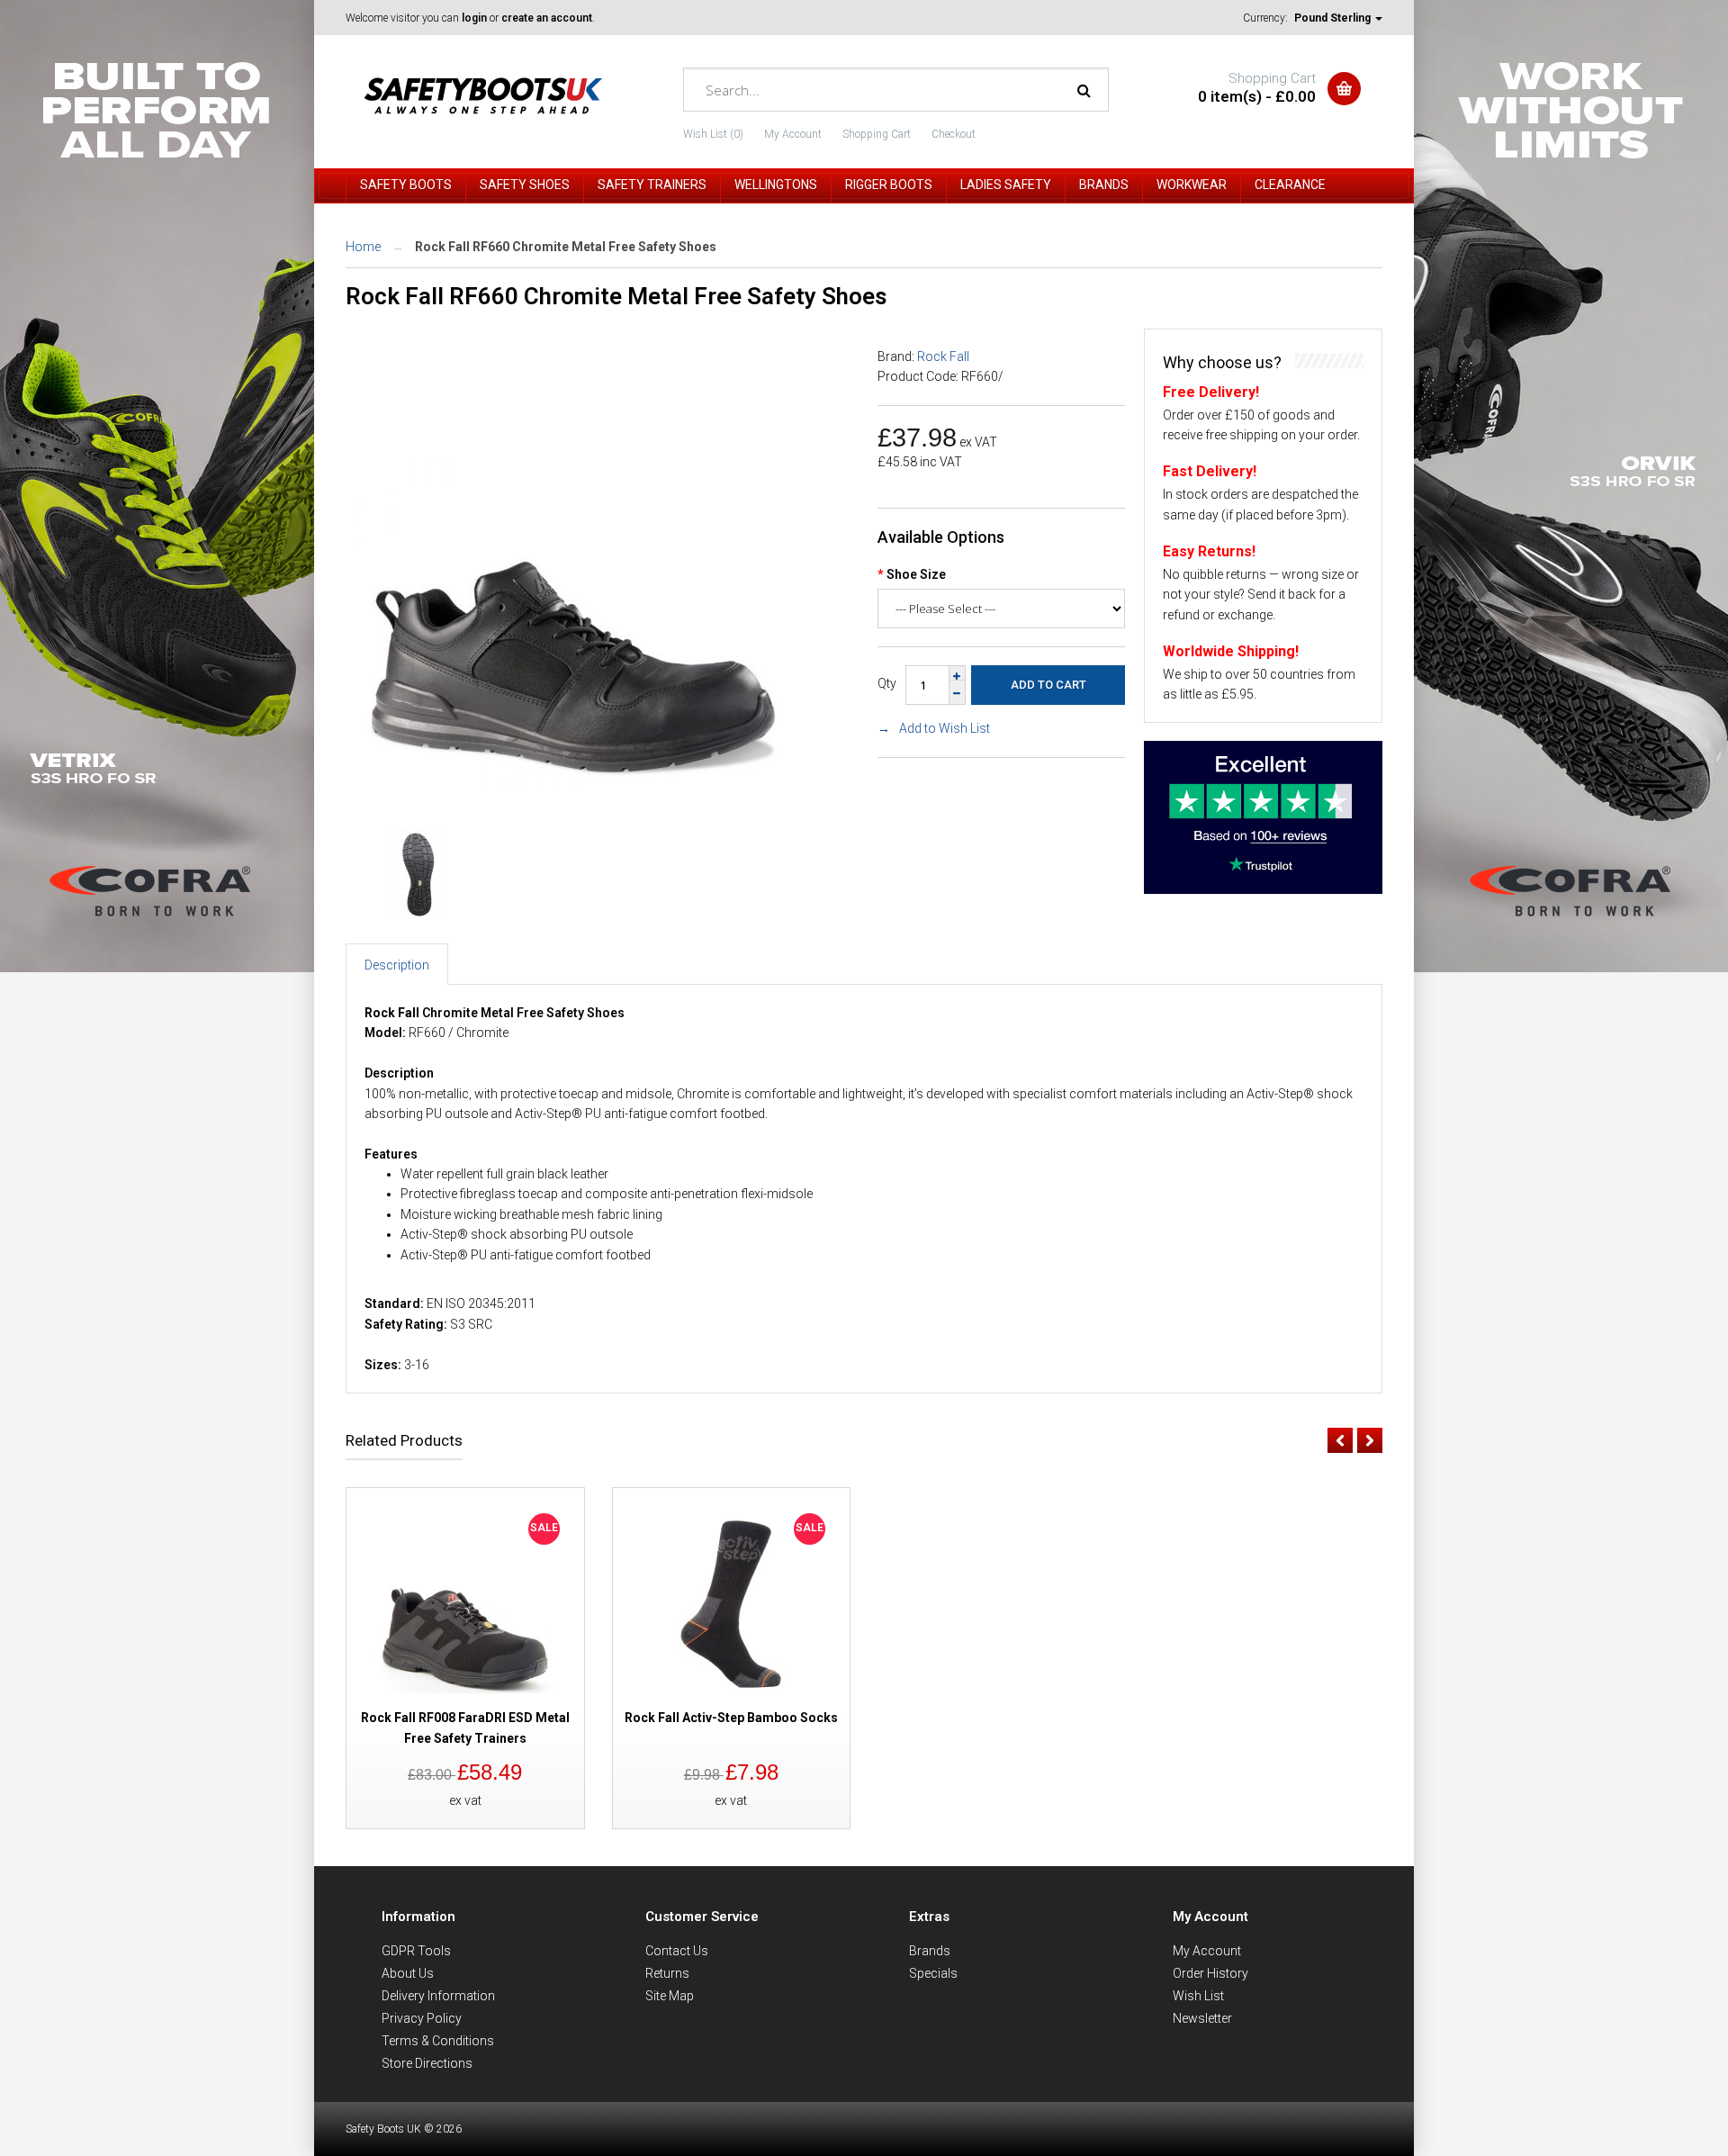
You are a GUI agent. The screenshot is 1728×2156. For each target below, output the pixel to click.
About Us (408, 1973)
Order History (1210, 1973)
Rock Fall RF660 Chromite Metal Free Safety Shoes (566, 247)
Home (363, 247)
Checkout (954, 134)
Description (397, 965)
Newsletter (1202, 2018)
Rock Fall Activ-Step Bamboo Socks (731, 1718)
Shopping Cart (877, 134)
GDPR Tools (416, 1951)
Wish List (1198, 1996)
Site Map (670, 1996)
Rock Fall (943, 356)
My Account (793, 134)
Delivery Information (438, 1996)
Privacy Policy (422, 2018)
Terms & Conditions (438, 2041)
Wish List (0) (713, 134)
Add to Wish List (945, 728)
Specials (933, 1973)
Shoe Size (916, 574)
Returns (667, 1973)
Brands (930, 1951)
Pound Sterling (1334, 18)
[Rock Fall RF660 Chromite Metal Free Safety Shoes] (575, 792)
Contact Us (677, 1951)
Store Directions (427, 2063)
